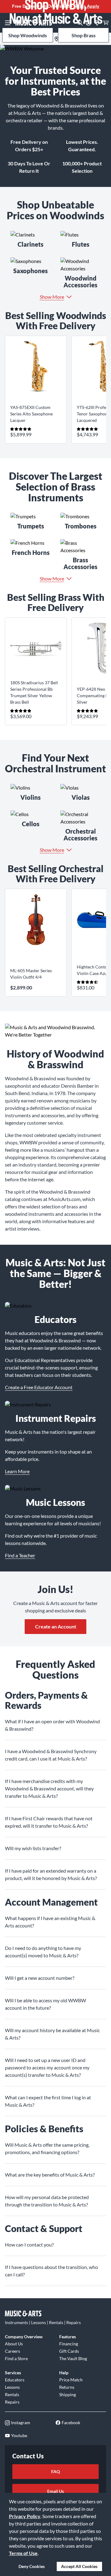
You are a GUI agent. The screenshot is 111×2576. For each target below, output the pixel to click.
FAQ (55, 2471)
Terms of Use (23, 2553)
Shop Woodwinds (28, 35)
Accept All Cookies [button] (79, 2566)
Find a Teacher (20, 1555)
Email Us (55, 2491)
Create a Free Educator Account (39, 1387)
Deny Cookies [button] (32, 2566)
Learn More (17, 1471)
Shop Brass (84, 35)
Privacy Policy (25, 2516)
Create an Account (56, 1626)
